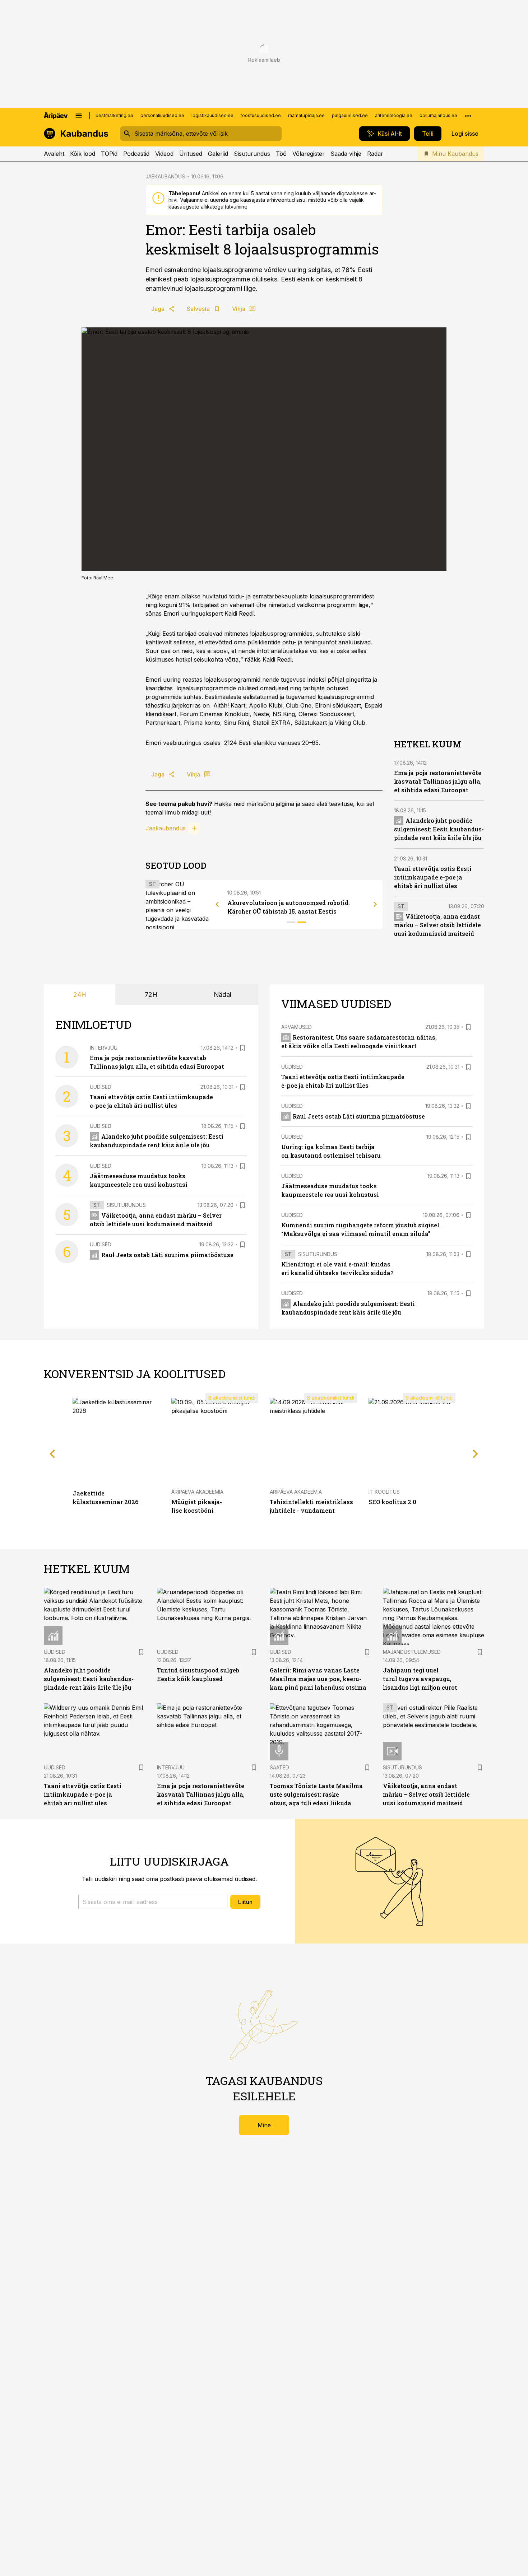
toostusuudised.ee (261, 115)
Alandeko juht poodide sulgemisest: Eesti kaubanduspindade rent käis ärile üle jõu (439, 829)
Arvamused (297, 1027)
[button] (153, 1902)
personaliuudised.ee (162, 115)
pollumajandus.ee (438, 115)
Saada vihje (346, 154)
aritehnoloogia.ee (394, 115)
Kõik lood (83, 154)
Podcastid (136, 154)
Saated (279, 1767)
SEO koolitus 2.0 (392, 1502)
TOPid (109, 154)
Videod (164, 154)
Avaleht (54, 154)
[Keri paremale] (375, 904)
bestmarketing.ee (114, 115)
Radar (375, 154)
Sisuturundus (252, 154)
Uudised (101, 1087)
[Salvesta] (242, 1048)
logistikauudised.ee (212, 115)
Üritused (191, 154)
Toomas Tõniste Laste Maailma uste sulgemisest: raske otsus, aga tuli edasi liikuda (316, 1794)
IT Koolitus (384, 1492)
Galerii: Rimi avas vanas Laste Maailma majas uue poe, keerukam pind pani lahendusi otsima (318, 1679)
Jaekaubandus (166, 828)
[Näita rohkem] (468, 116)
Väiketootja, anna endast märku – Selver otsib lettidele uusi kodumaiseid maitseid (437, 925)
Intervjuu (104, 1048)
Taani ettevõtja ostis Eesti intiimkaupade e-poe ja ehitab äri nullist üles (433, 877)
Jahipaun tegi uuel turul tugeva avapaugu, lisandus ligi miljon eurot (420, 1679)
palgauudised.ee (350, 115)
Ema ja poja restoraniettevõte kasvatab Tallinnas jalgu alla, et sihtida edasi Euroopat (438, 781)
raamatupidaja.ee (306, 115)
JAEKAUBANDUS (165, 176)
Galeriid (218, 154)
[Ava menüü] (79, 116)
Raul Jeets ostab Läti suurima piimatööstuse (167, 1255)
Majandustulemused (412, 1652)
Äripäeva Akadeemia (197, 1492)
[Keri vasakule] (217, 904)
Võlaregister (309, 154)
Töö (281, 154)
